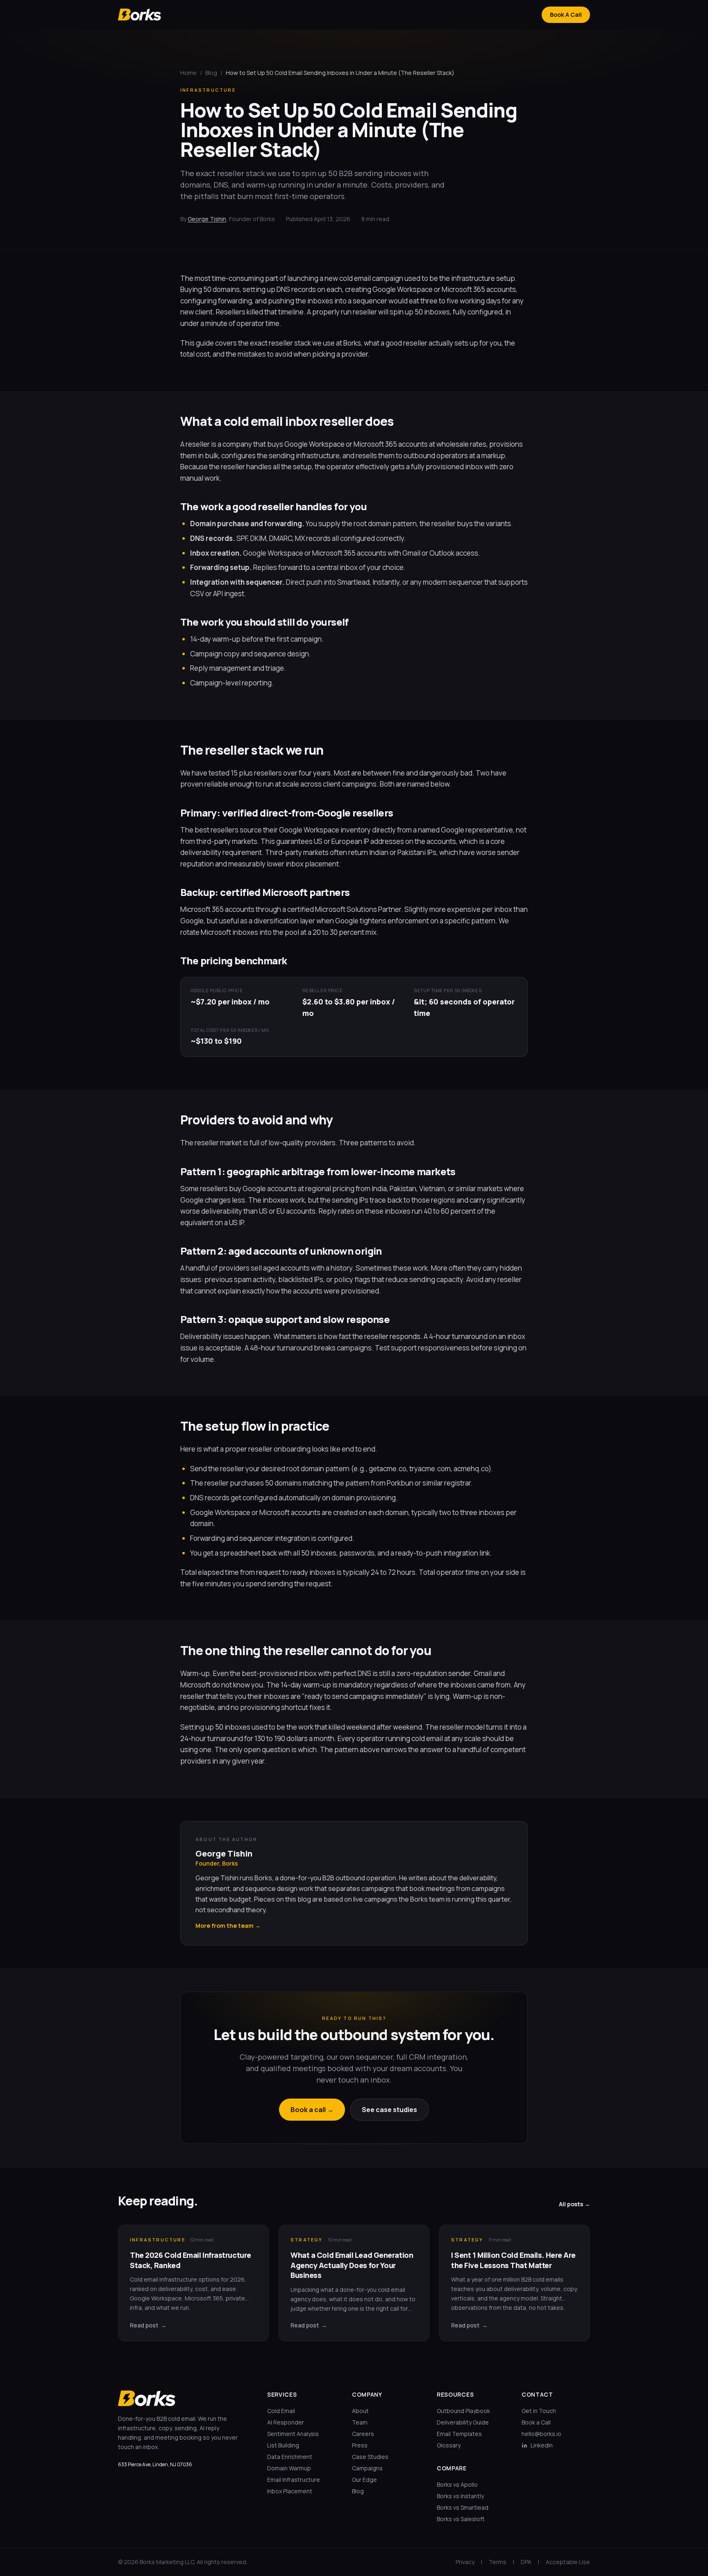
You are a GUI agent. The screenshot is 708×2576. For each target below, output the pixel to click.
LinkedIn (542, 2445)
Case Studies (370, 2457)
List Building (283, 2445)
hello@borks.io (541, 2434)
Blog (211, 73)
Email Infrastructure (294, 2480)
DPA (526, 2562)
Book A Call (566, 15)
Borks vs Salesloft (461, 2519)
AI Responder (286, 2422)
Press (360, 2445)
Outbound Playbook (463, 2411)
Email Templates (459, 2434)
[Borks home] (140, 14)
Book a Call (536, 2422)
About (360, 2411)
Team (360, 2422)
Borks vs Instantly (460, 2496)
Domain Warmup (289, 2468)
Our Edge (364, 2480)
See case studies (389, 2110)
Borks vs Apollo (457, 2484)
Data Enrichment (290, 2457)
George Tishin (207, 219)
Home (188, 73)
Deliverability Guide (463, 2422)
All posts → (574, 2204)
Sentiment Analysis (293, 2434)
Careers (363, 2434)
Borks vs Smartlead (463, 2507)
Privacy (465, 2562)
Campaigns (367, 2468)
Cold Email (281, 2411)
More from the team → (228, 1926)
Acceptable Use (568, 2562)
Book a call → (312, 2110)
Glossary (449, 2445)
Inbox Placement (290, 2491)
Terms (498, 2562)
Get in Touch (539, 2411)
